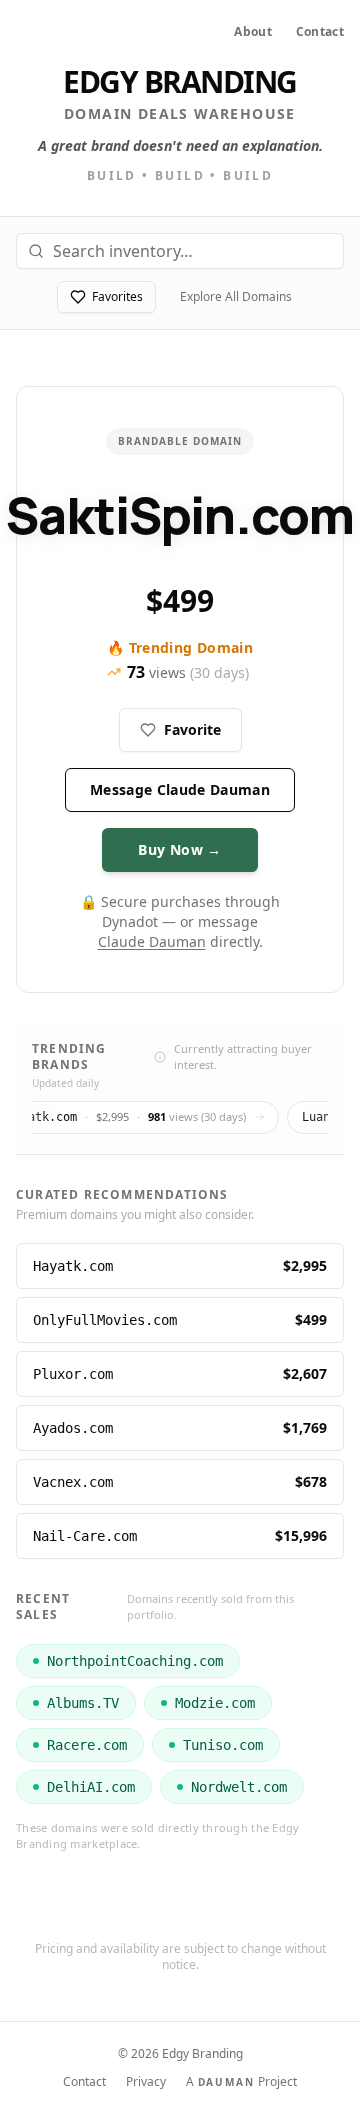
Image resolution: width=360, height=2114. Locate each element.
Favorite (192, 729)
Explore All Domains (236, 296)
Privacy (146, 2082)
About (253, 32)
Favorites (117, 296)
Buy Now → (179, 849)
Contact (320, 32)
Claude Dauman (152, 941)
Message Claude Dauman (180, 789)
